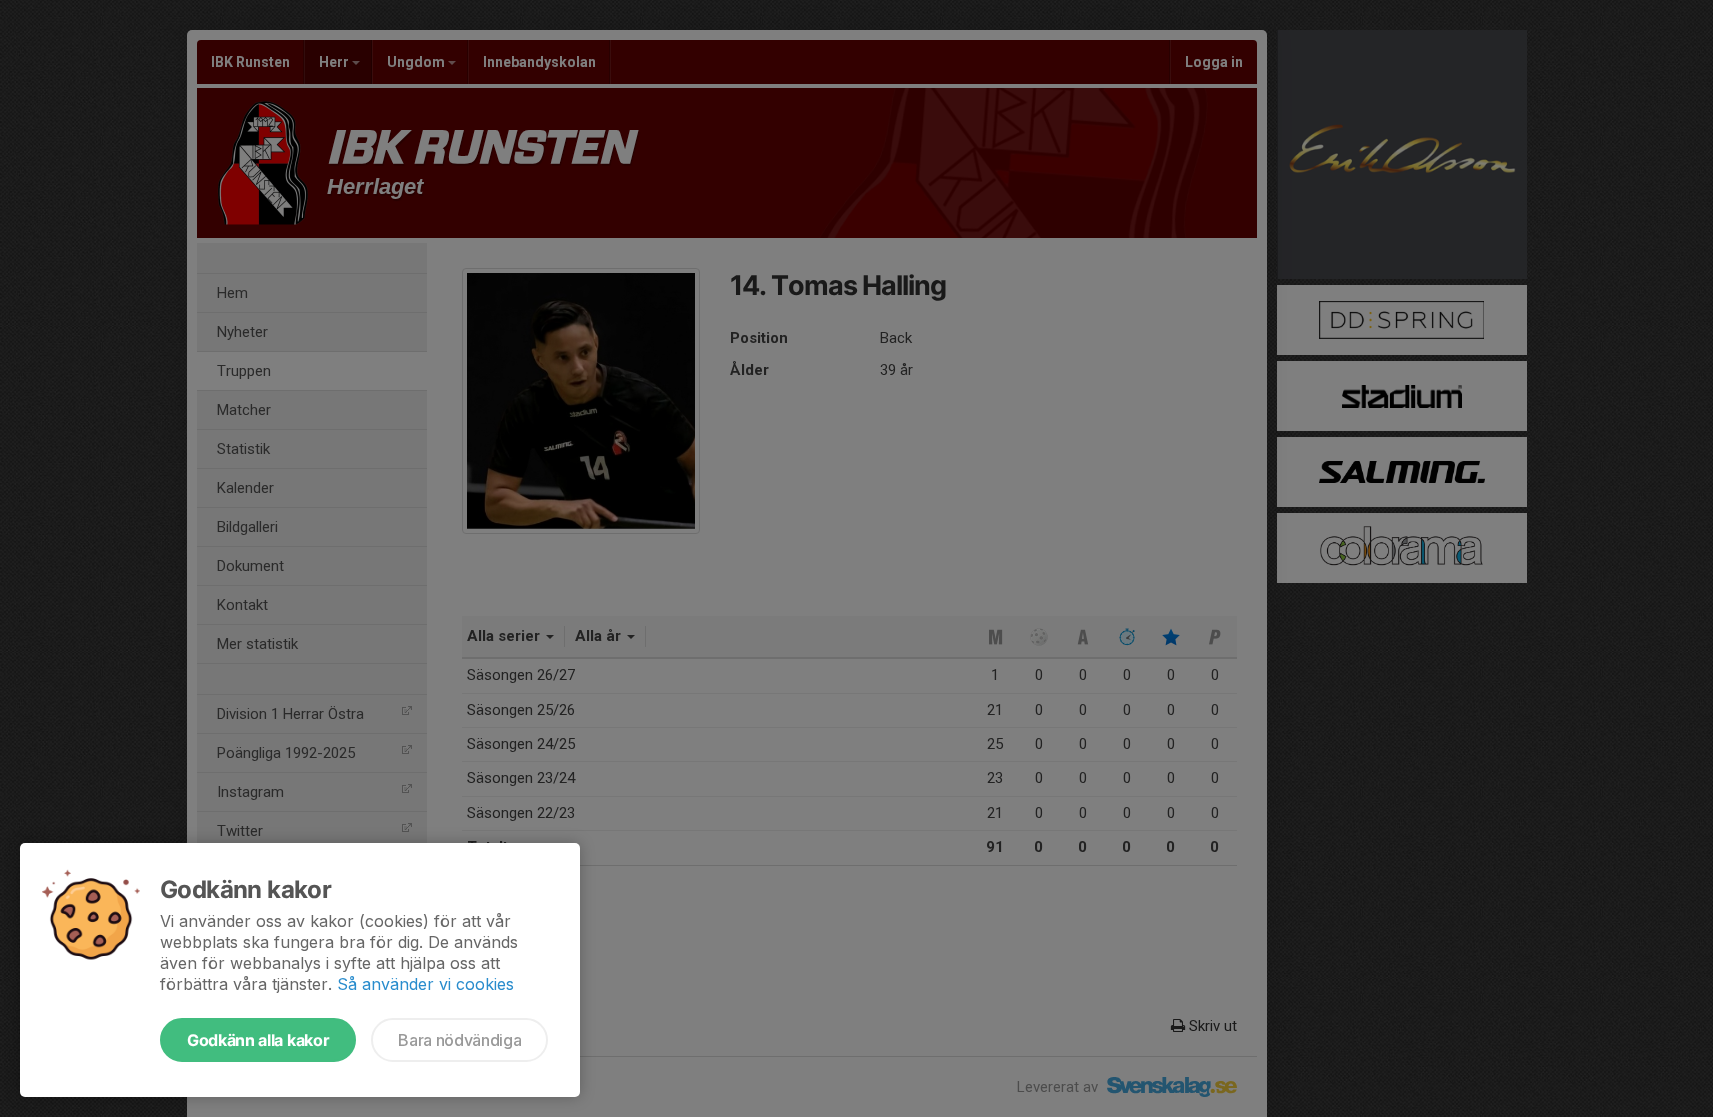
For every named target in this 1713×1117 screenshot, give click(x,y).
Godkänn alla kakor (258, 1040)
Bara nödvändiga (459, 1040)
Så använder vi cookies (425, 984)
